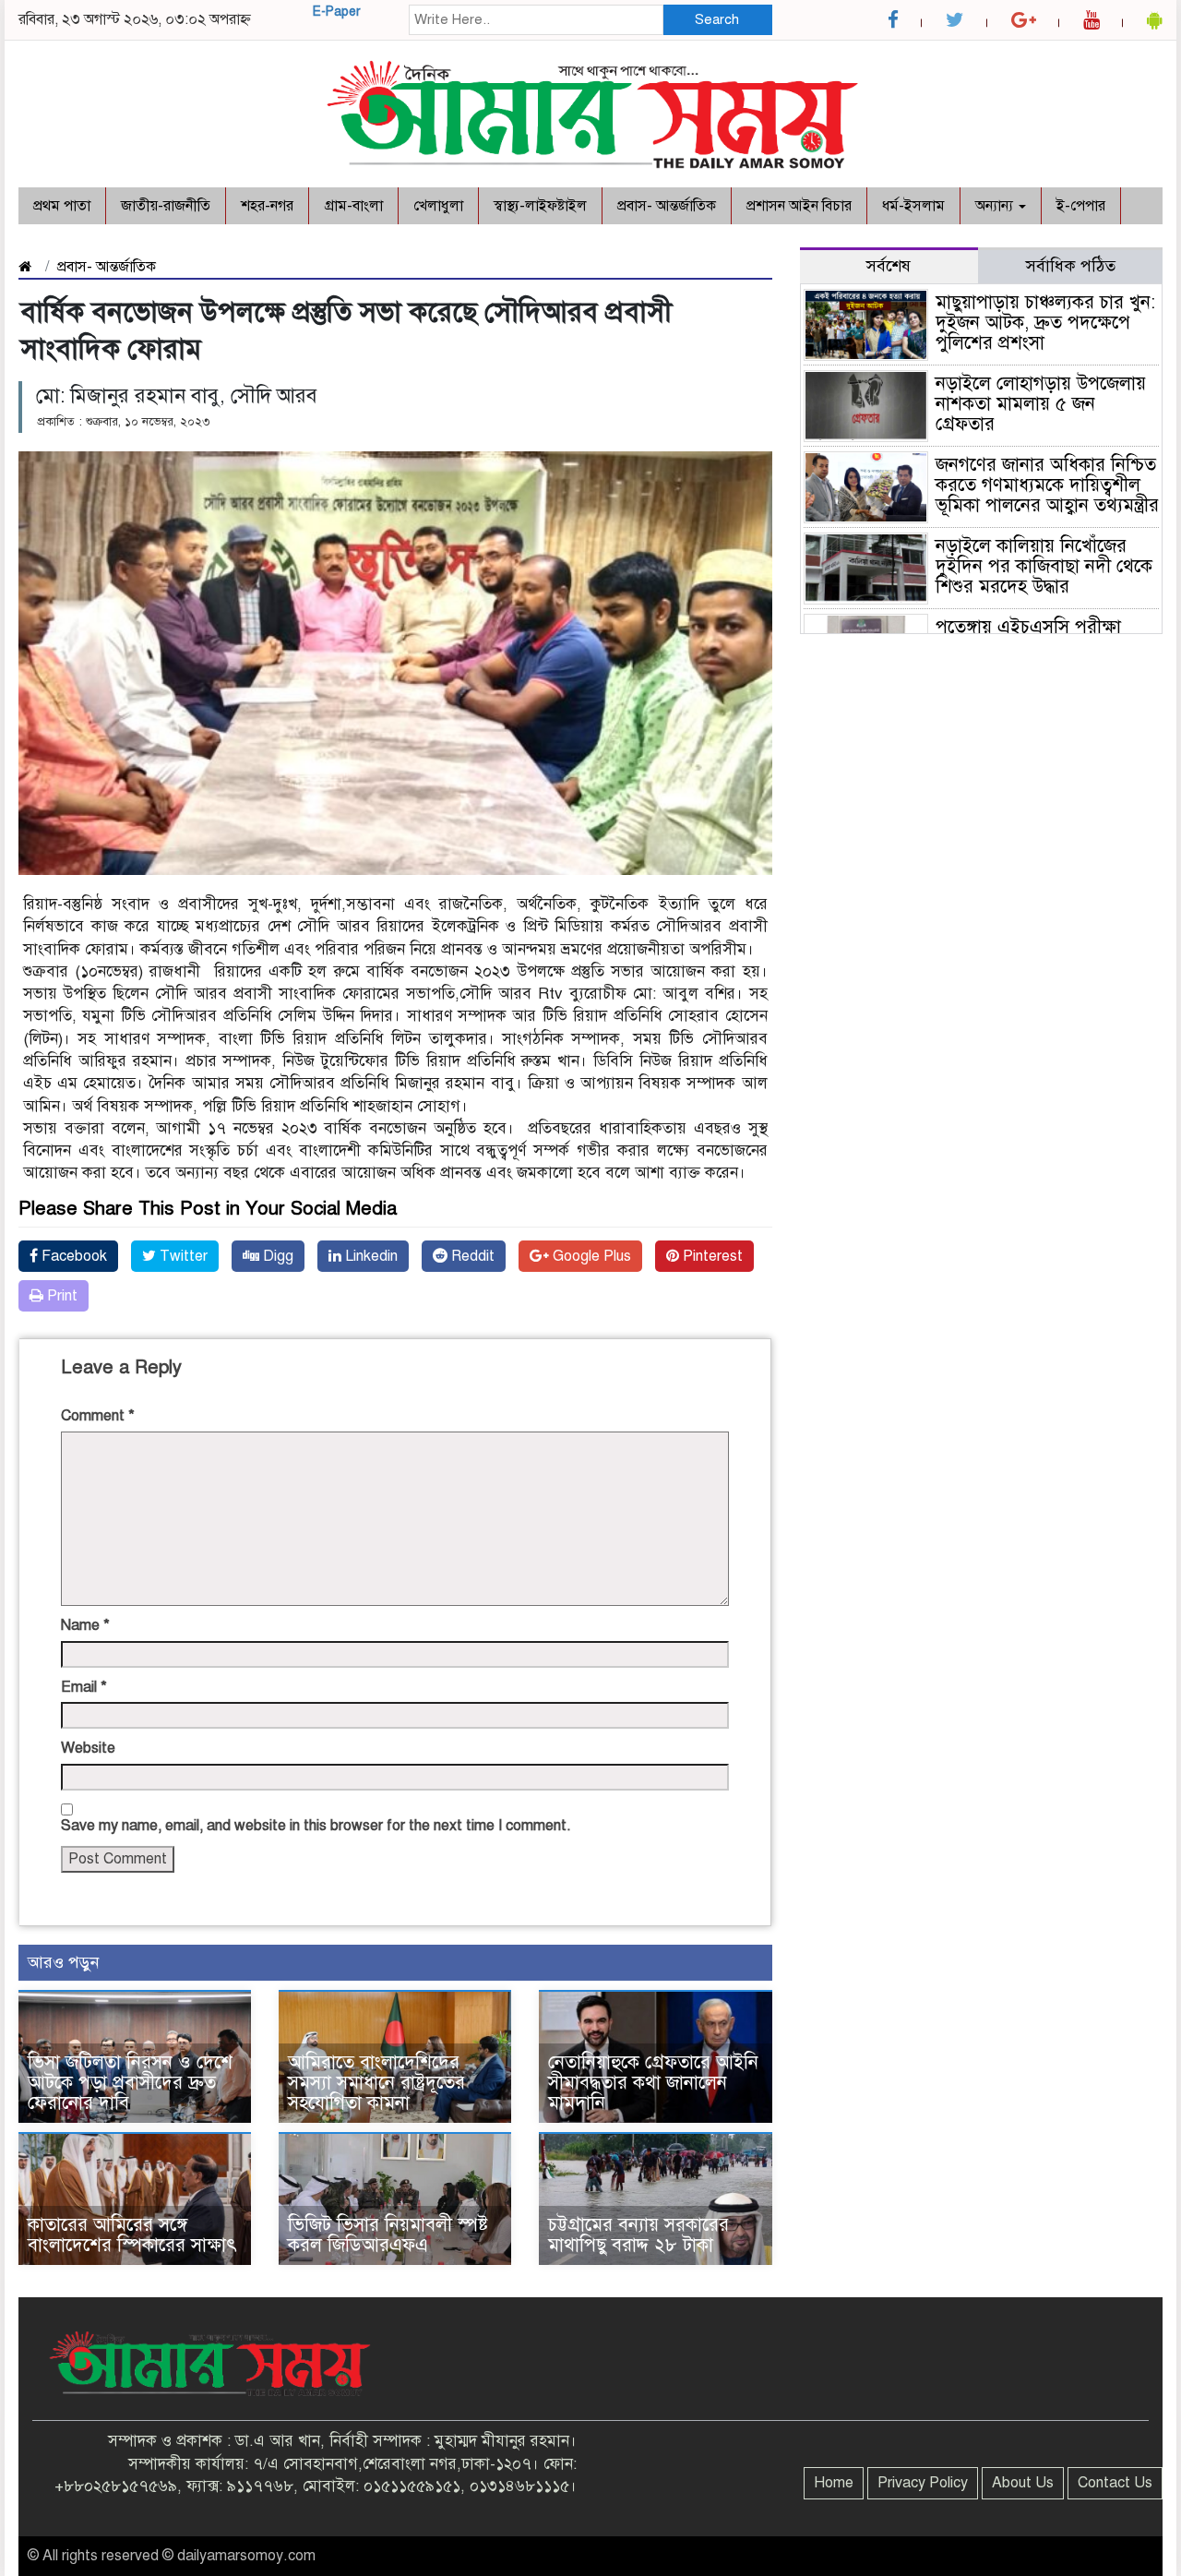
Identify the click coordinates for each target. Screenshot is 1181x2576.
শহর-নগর (267, 206)
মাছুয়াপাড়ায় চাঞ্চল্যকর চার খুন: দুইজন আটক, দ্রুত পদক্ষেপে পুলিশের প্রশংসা (1045, 323)
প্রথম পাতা (62, 206)
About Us (1023, 2483)
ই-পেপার (1081, 206)
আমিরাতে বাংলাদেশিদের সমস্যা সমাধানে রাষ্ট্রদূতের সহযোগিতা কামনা (376, 2083)
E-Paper (337, 12)
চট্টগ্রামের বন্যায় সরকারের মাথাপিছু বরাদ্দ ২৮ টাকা (638, 2235)
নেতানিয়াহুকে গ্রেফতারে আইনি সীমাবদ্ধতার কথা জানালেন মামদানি (653, 2083)
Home (834, 2483)
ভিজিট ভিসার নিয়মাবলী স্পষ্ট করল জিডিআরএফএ (388, 2235)
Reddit (471, 1256)
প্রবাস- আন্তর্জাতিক (667, 206)
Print (60, 1296)
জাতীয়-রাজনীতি (166, 206)
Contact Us (1115, 2483)
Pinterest (711, 1256)
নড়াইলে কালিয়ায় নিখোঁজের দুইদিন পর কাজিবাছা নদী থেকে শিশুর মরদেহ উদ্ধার (1044, 566)
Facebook (72, 1256)
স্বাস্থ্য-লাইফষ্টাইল (540, 206)
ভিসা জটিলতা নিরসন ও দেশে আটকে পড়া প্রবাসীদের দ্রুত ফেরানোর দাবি (130, 2083)
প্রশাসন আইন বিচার (799, 206)
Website (88, 1748)
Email (84, 1687)
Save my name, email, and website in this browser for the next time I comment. (316, 1826)
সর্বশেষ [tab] (889, 266)
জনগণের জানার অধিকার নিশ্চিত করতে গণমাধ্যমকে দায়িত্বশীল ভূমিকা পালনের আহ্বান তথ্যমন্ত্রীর (1047, 485)
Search (717, 19)
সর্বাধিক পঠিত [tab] (1071, 266)
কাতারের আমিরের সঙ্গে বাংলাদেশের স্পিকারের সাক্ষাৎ (132, 2235)
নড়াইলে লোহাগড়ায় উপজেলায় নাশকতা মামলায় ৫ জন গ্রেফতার (1041, 404)
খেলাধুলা (438, 206)
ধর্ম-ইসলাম (913, 206)
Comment (98, 1416)
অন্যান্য (996, 206)
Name (85, 1625)
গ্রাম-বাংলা (353, 206)
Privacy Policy (923, 2483)
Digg (276, 1256)
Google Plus (590, 1256)
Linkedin (370, 1256)
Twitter (182, 1256)
